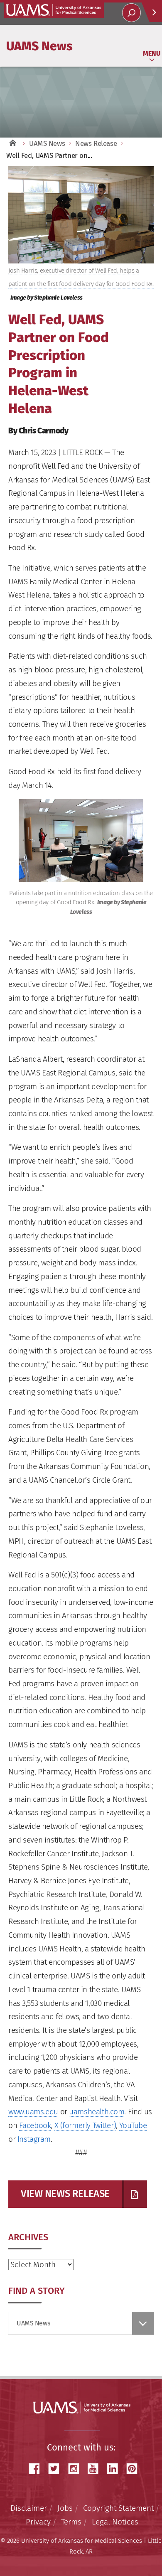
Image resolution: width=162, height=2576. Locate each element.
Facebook (35, 2125)
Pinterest (135, 2469)
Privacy (38, 2522)
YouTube (133, 2125)
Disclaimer (29, 2508)
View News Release (65, 2194)
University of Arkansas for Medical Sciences (54, 10)
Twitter (57, 2469)
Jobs (65, 2508)
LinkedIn (115, 2469)
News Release (96, 144)
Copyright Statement (118, 2508)
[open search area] (131, 13)
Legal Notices (115, 2522)
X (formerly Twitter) (85, 2125)
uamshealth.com (97, 2112)
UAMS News (39, 46)
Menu (152, 53)
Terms (71, 2522)
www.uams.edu (33, 2112)
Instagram (34, 2139)
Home (12, 144)
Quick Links (152, 12)
